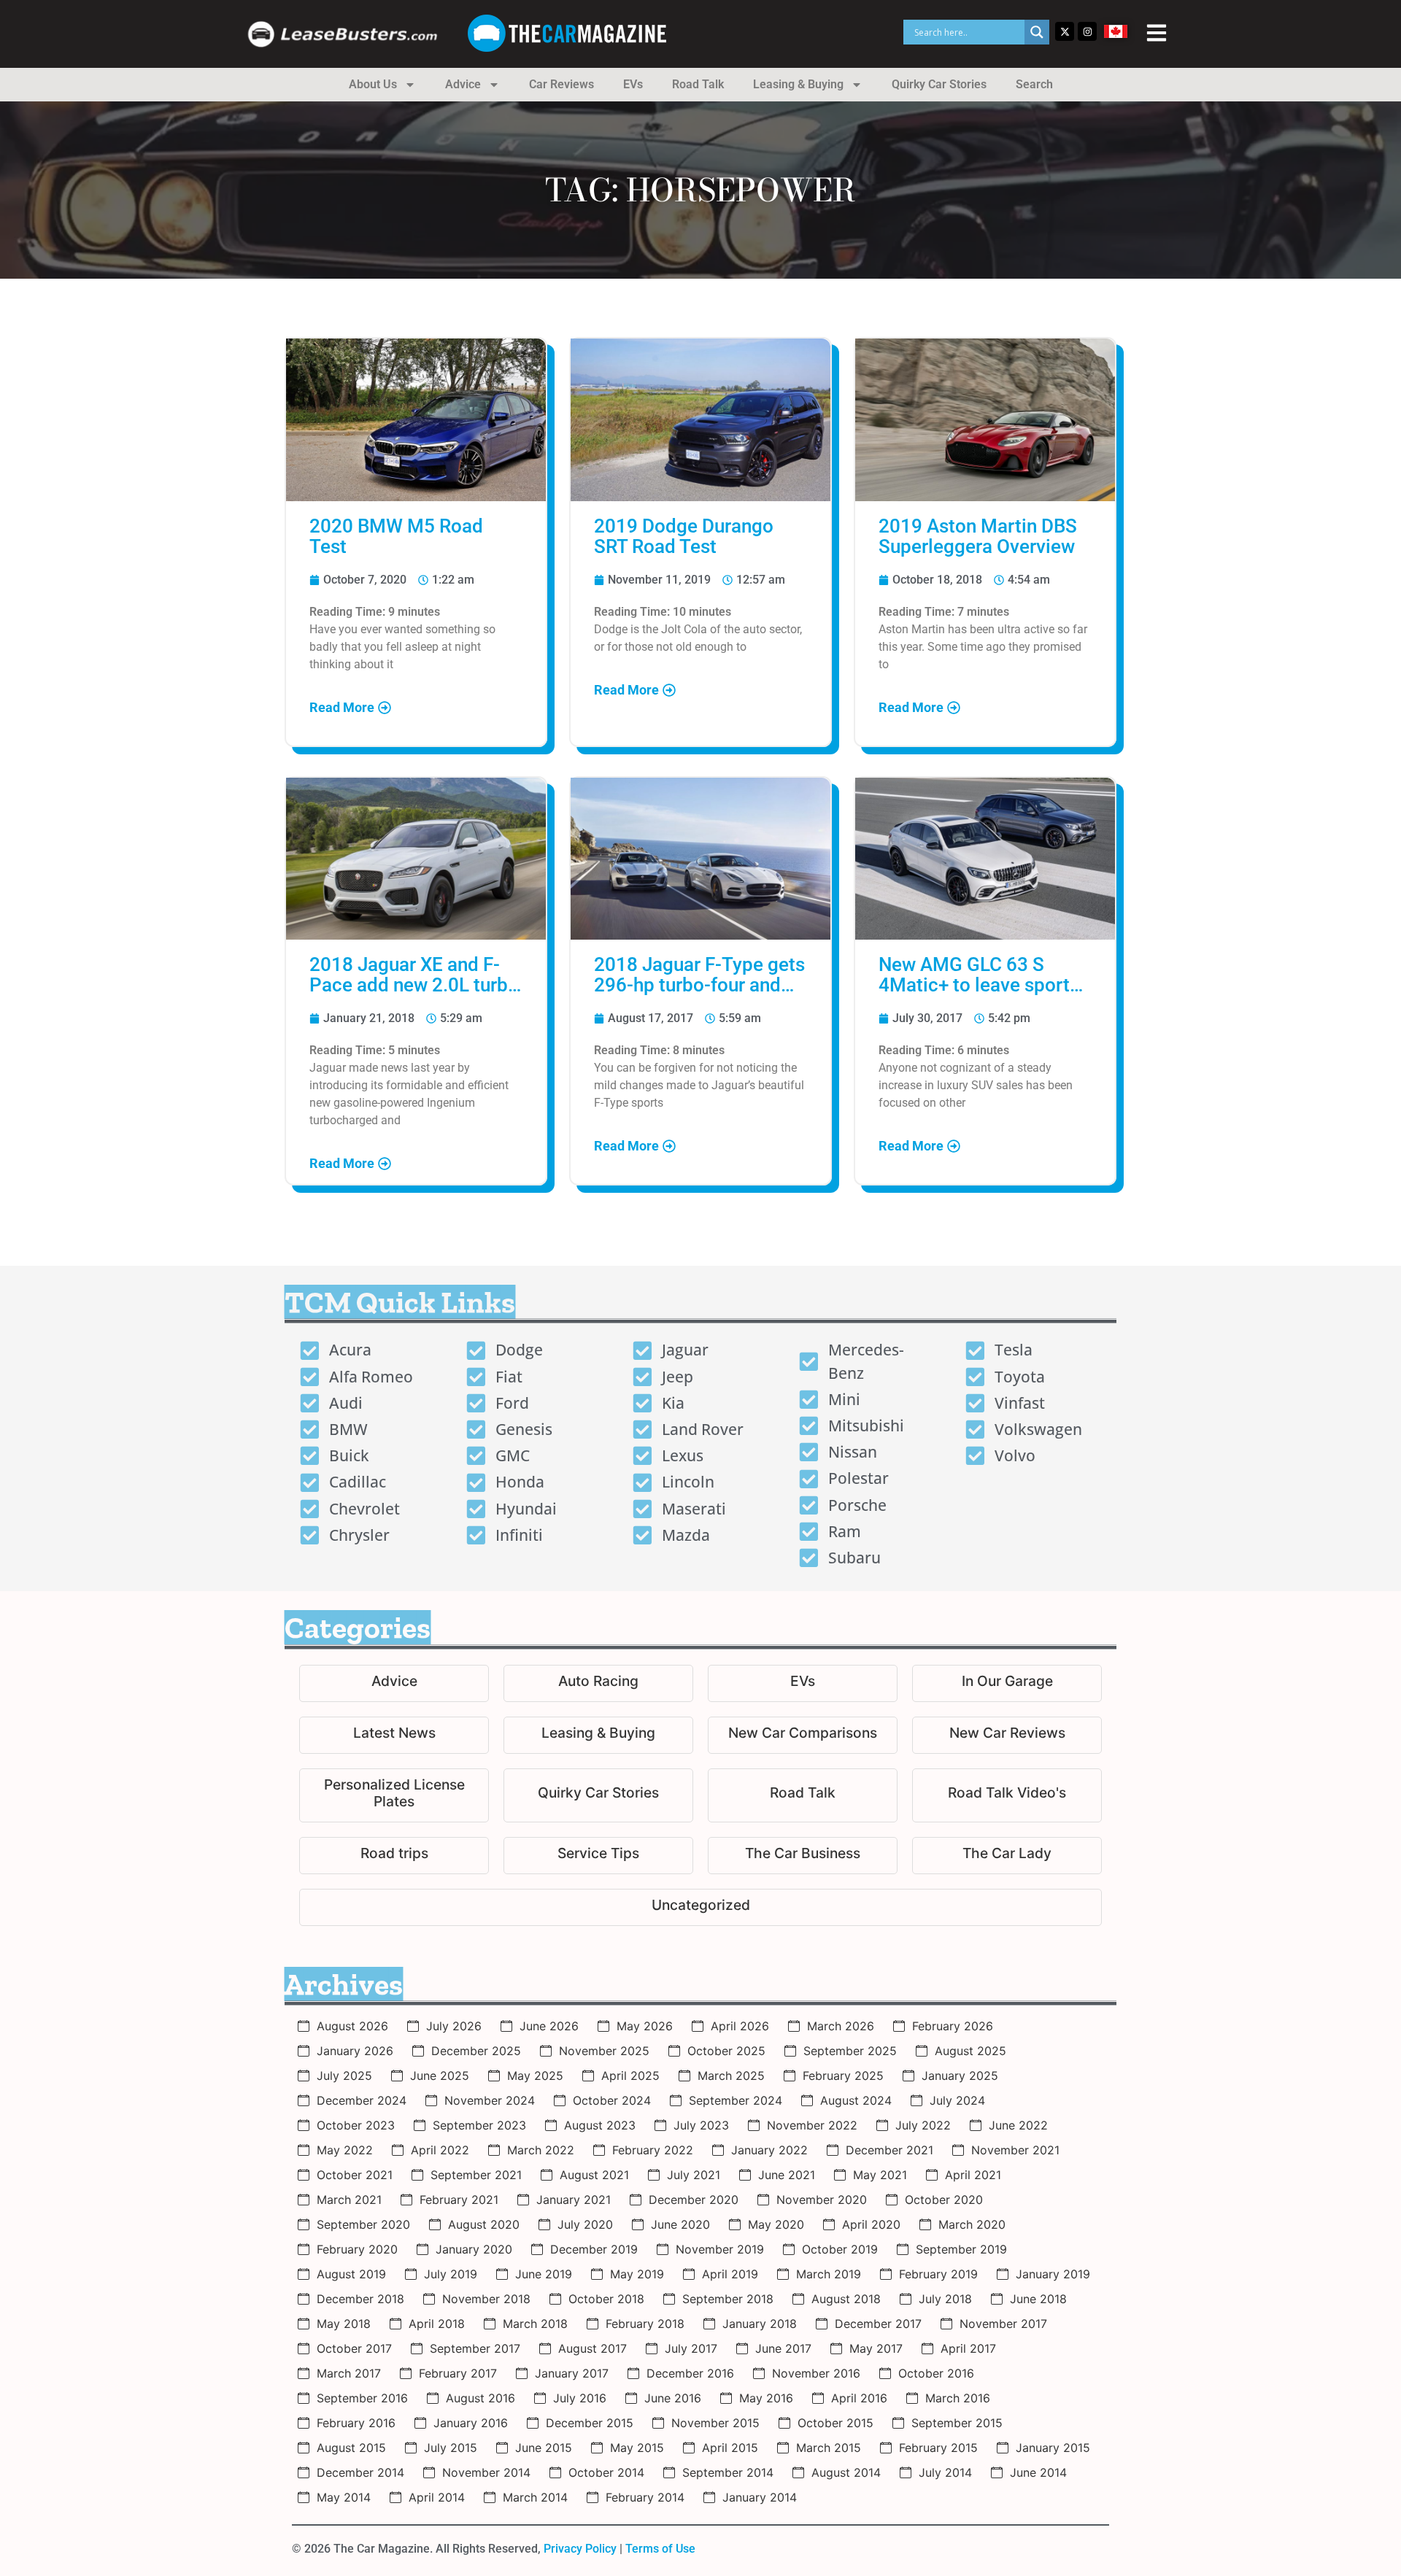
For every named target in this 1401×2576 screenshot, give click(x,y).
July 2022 (923, 2125)
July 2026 (454, 2026)
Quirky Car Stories (939, 84)
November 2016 (816, 2373)
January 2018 (760, 2324)
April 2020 (871, 2224)
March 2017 (349, 2373)
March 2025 (731, 2076)
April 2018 (437, 2324)
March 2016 (958, 2398)
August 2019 (351, 2274)
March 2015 (829, 2448)
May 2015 (637, 2448)
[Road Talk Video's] (1007, 1795)
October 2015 (835, 2423)
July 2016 (580, 2398)
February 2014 (645, 2497)
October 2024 (612, 2100)
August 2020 (484, 2224)
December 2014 (360, 2472)
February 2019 (938, 2274)
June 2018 (1038, 2299)
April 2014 (437, 2497)
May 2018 (344, 2324)
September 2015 (957, 2423)
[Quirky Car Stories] (598, 1795)
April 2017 (968, 2348)
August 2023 (600, 2125)
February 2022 (653, 2150)
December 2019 (594, 2249)
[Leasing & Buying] (598, 1735)
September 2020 (363, 2224)
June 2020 (680, 2224)
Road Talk (698, 84)
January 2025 (960, 2076)
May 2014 (344, 2497)
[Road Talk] (803, 1795)
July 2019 (451, 2274)
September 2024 (736, 2100)
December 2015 (590, 2423)
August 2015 (351, 2448)
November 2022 (812, 2125)
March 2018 (535, 2324)
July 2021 (694, 2175)
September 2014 (728, 2472)
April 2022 (440, 2150)
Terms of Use (660, 2549)
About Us (373, 84)
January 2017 (572, 2373)
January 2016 (471, 2423)
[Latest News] (394, 1735)
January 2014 (760, 2497)
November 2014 (486, 2472)
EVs (633, 84)
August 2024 (856, 2100)
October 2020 (944, 2200)
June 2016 (673, 2398)
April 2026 (740, 2026)
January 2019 (1053, 2274)
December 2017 (878, 2324)
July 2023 (701, 2125)
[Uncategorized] (700, 1907)
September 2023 (479, 2125)
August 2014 (846, 2472)
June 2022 (1018, 2125)
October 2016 (936, 2373)
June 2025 (440, 2076)
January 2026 (355, 2051)
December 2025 (476, 2051)
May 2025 (535, 2076)
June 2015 (544, 2448)
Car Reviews (561, 84)
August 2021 (594, 2175)
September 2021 (476, 2175)
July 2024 (957, 2100)
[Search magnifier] (1037, 32)
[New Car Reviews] (1007, 1735)
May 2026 (645, 2026)
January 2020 (474, 2249)
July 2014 (945, 2472)
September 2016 (362, 2398)
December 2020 (694, 2200)
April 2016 (859, 2398)
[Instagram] (1087, 31)
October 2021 (355, 2175)
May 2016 (766, 2398)
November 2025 (604, 2051)
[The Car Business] (803, 1856)
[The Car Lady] (1007, 1856)
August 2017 (593, 2348)
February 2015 (938, 2448)
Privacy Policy (580, 2549)
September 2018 (728, 2299)
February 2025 (843, 2076)
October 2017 (354, 2348)
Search (1034, 84)
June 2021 (787, 2175)
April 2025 (630, 2076)
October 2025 (726, 2051)
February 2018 (645, 2324)
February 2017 (458, 2373)
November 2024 (490, 2100)
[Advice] (394, 1683)
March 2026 (841, 2026)
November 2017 (1003, 2324)
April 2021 (973, 2175)
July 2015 (451, 2448)
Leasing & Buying (798, 84)
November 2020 (822, 2200)
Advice (463, 84)
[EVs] (803, 1683)
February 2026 (953, 2026)
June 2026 (549, 2026)
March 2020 (972, 2224)
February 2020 (357, 2249)
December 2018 (360, 2299)
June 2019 (544, 2274)
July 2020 (585, 2224)
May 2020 (776, 2224)
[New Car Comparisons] (803, 1735)
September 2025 (850, 2051)
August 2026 (352, 2026)
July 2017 (691, 2348)
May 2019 (637, 2274)
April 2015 (730, 2448)
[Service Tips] (598, 1856)
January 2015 (1053, 2448)
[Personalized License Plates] (394, 1795)
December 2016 (690, 2373)
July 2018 (945, 2299)
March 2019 (829, 2274)
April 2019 (730, 2274)
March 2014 (535, 2497)
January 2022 (769, 2150)
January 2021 (574, 2200)
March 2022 (541, 2150)
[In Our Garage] (1007, 1683)
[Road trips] (394, 1856)
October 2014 (606, 2472)
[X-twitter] (1065, 31)
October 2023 (356, 2125)
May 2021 (880, 2175)
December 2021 (889, 2150)
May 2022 (345, 2150)
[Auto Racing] (598, 1683)
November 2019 (720, 2249)
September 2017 (475, 2348)
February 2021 (459, 2200)
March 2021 (349, 2200)
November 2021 (1015, 2150)
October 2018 (606, 2299)
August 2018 (846, 2299)
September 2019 (961, 2249)
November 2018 (486, 2299)
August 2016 (480, 2398)
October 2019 (840, 2249)
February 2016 (356, 2423)
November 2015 (715, 2423)
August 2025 (970, 2051)
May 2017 (876, 2348)
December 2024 (362, 2100)
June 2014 (1038, 2472)
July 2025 (344, 2076)
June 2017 (783, 2348)
